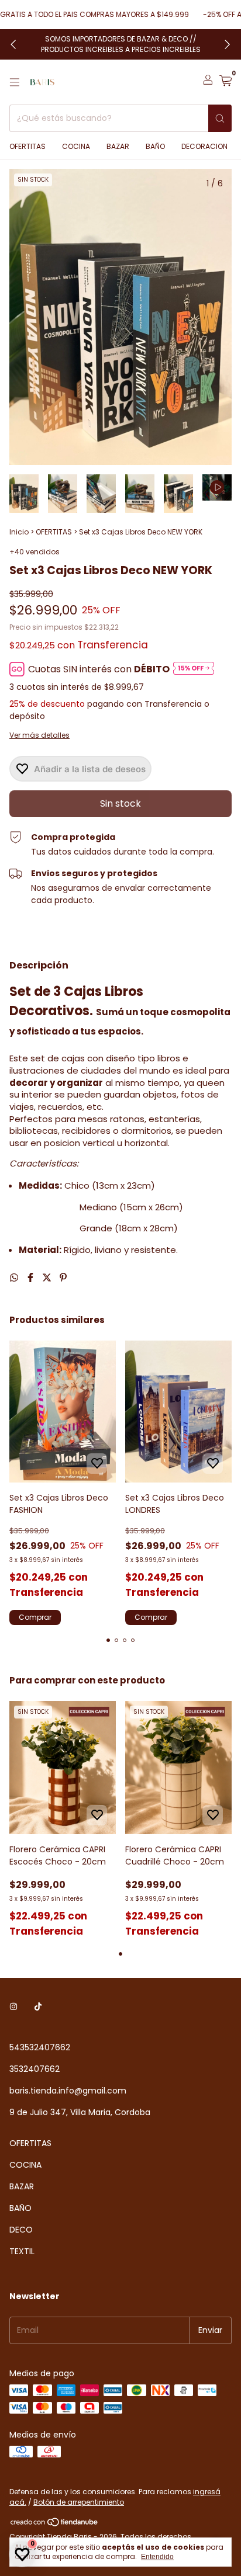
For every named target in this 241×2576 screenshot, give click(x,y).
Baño (155, 146)
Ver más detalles (39, 735)
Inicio (19, 532)
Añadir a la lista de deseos (90, 769)
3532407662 (35, 2069)
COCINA (25, 2165)
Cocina (76, 146)
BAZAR (22, 2186)
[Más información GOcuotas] (194, 669)
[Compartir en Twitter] (48, 1278)
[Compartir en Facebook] (32, 1278)
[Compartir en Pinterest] (63, 1278)
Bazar (118, 146)
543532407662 (40, 2047)
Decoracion (204, 146)
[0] (225, 82)
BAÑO (20, 2208)
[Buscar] (220, 118)
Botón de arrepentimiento (79, 2502)
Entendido (157, 2557)
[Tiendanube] (55, 2524)
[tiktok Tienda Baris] (38, 2007)
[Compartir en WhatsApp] (15, 1278)
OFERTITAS (27, 146)
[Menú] (15, 82)
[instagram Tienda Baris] (13, 2007)
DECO (21, 2230)
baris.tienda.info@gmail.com (68, 2091)
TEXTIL (22, 2251)
